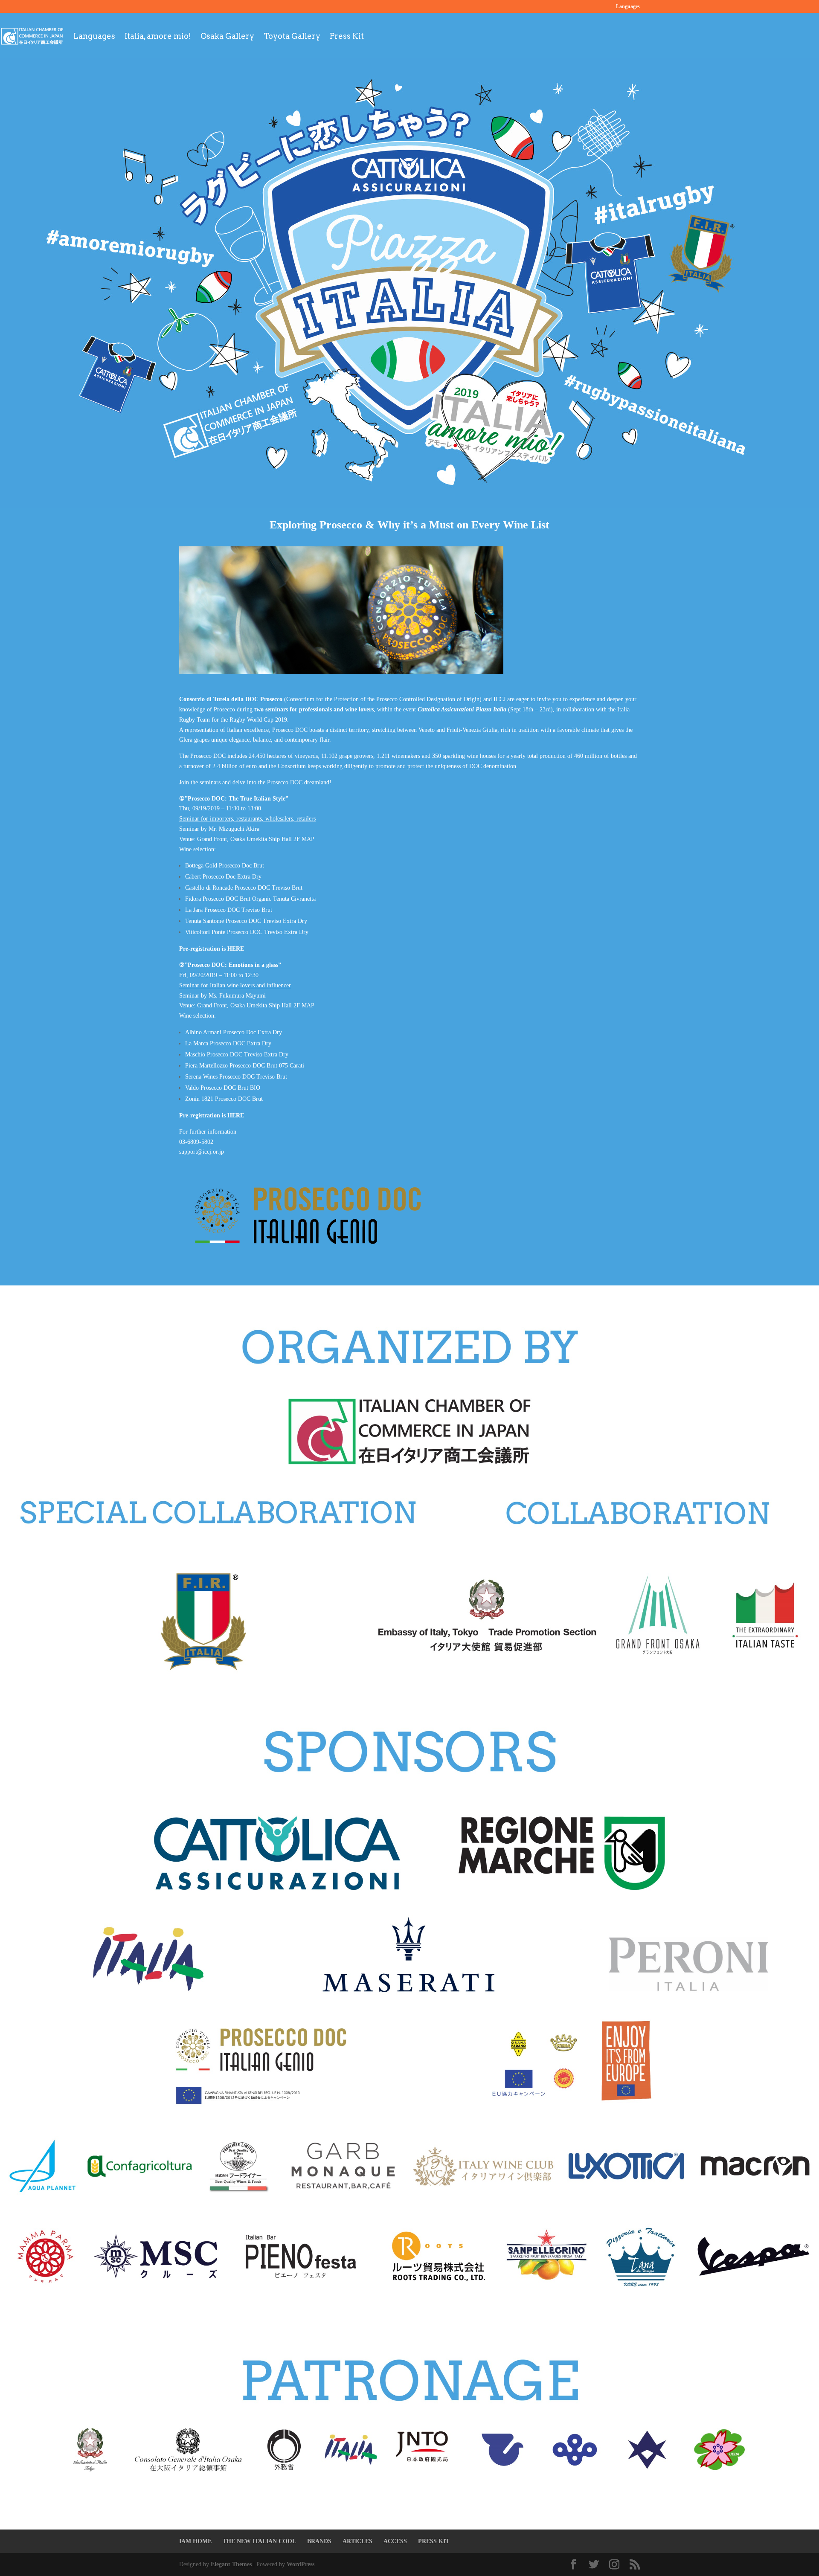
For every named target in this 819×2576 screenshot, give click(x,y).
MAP (308, 839)
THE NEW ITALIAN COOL (259, 2541)
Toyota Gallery (292, 36)
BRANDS (319, 2541)
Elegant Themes (231, 2564)
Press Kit (347, 36)
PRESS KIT (434, 2541)
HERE (236, 949)
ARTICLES (357, 2541)
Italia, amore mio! (158, 36)
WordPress (301, 2564)
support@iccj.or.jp (202, 1152)
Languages (628, 7)
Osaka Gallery (227, 36)
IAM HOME (195, 2541)
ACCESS (395, 2541)
